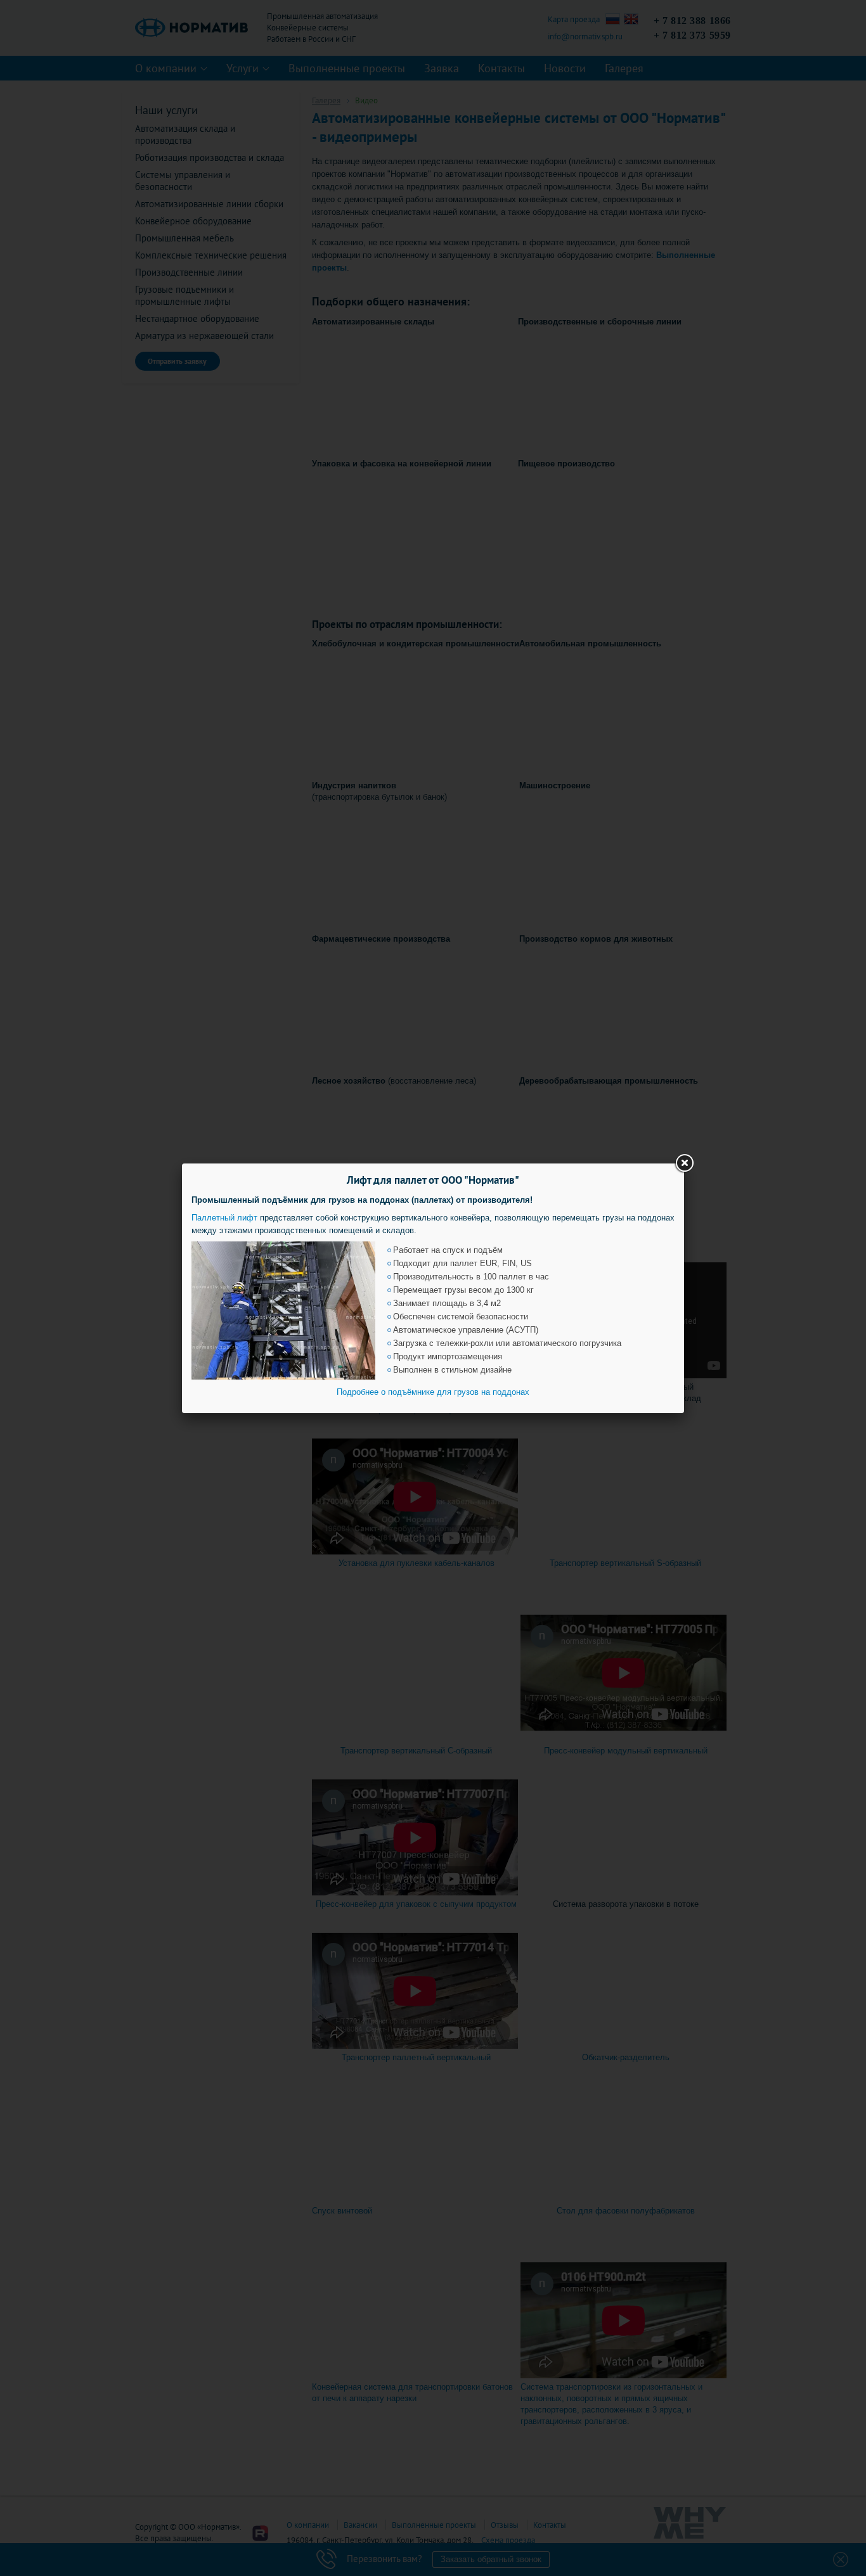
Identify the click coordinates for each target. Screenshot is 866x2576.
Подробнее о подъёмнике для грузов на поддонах (433, 1392)
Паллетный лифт (224, 1218)
